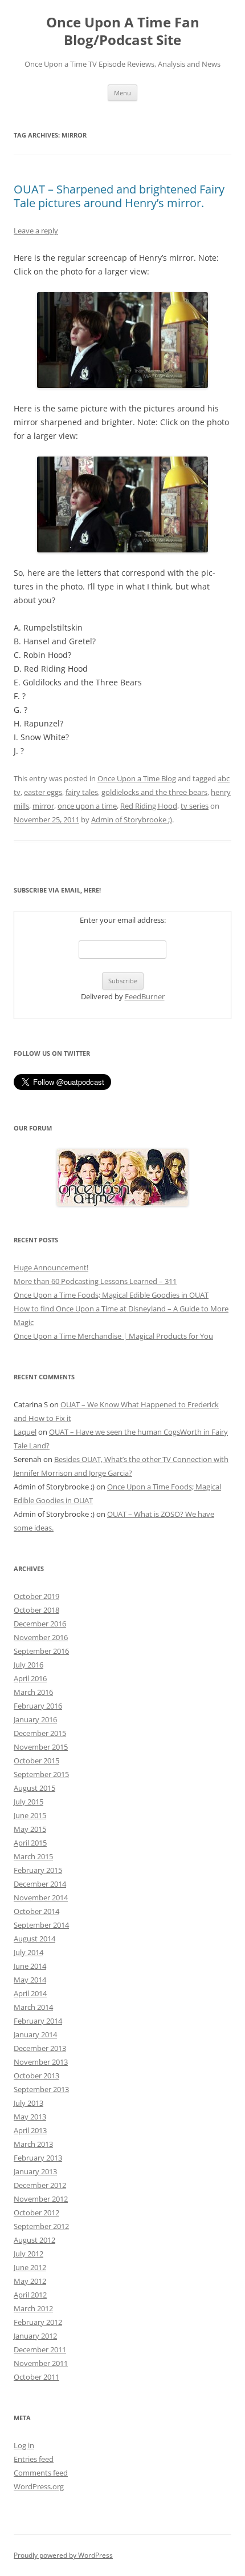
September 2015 (41, 1774)
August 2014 (34, 1939)
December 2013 (40, 2048)
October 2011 (36, 2377)
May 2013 (30, 2117)
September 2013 (41, 2089)
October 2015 (36, 1761)
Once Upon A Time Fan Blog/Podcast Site (123, 31)
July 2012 (28, 2254)
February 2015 (38, 1870)
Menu (122, 93)
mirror (43, 806)
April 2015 (30, 1843)
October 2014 (36, 1911)
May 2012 (30, 2281)
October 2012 (36, 2212)
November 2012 (41, 2199)
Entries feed (34, 2459)
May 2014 (30, 1980)
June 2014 (30, 1966)
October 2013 (36, 2076)
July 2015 (28, 1802)
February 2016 (38, 1706)
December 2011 (40, 2349)
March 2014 (33, 2007)
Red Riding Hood (149, 806)
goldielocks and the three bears (154, 792)
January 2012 (35, 2336)
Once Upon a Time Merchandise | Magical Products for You (113, 1336)
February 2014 (38, 2021)
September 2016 (41, 1651)
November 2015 (41, 1747)
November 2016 (41, 1637)
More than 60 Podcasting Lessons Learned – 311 (95, 1281)
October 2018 (36, 1610)
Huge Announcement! (51, 1267)
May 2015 (30, 1829)
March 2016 (33, 1692)
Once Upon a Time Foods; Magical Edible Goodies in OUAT (111, 1295)
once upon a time (87, 806)
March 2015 (33, 1856)
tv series (195, 806)
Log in (24, 2445)
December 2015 (40, 1733)
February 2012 (38, 2322)
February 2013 (38, 2158)
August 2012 (34, 2240)
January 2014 (35, 2034)
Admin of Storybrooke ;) (132, 819)
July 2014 (28, 1952)
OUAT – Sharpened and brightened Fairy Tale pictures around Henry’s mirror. (119, 196)
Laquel (25, 1432)
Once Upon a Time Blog (137, 778)
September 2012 (41, 2226)
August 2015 (34, 1788)
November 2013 (41, 2062)
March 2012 (33, 2308)
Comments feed (41, 2473)
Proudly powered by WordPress (63, 2555)
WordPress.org (39, 2486)
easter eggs (43, 792)
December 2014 (40, 1884)
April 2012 (30, 2295)
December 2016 (40, 1624)
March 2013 (33, 2144)
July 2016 (28, 1665)
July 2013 (28, 2103)
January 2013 (35, 2171)
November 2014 (41, 1897)
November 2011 (41, 2363)
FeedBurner (145, 996)
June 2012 (30, 2267)
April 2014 (30, 1993)
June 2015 (30, 1815)
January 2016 (35, 1719)
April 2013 (30, 2130)
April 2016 (30, 1678)
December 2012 (40, 2185)
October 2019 (36, 1596)
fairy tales (82, 792)
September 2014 (41, 1925)
